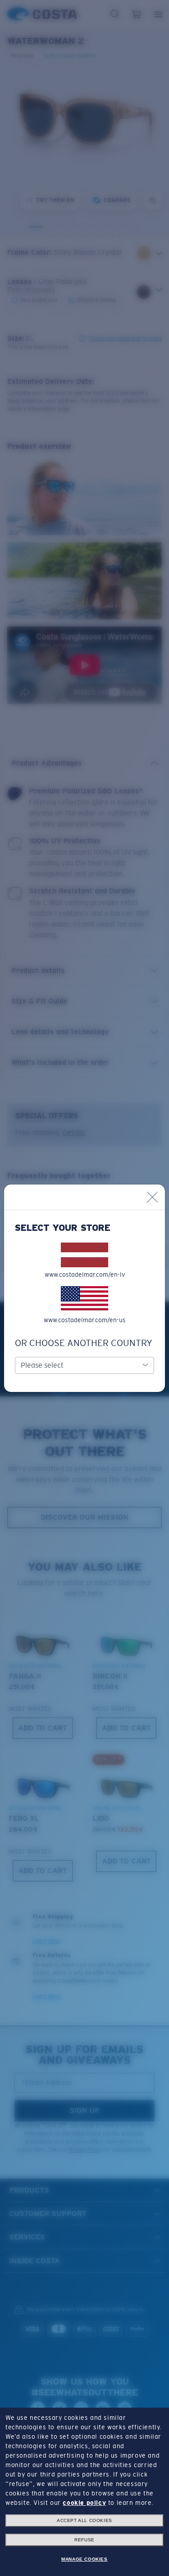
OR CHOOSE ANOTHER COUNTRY (84, 1343)
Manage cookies (84, 2559)
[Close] (152, 1197)
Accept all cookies (84, 2520)
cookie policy (84, 2503)
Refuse (84, 2540)
